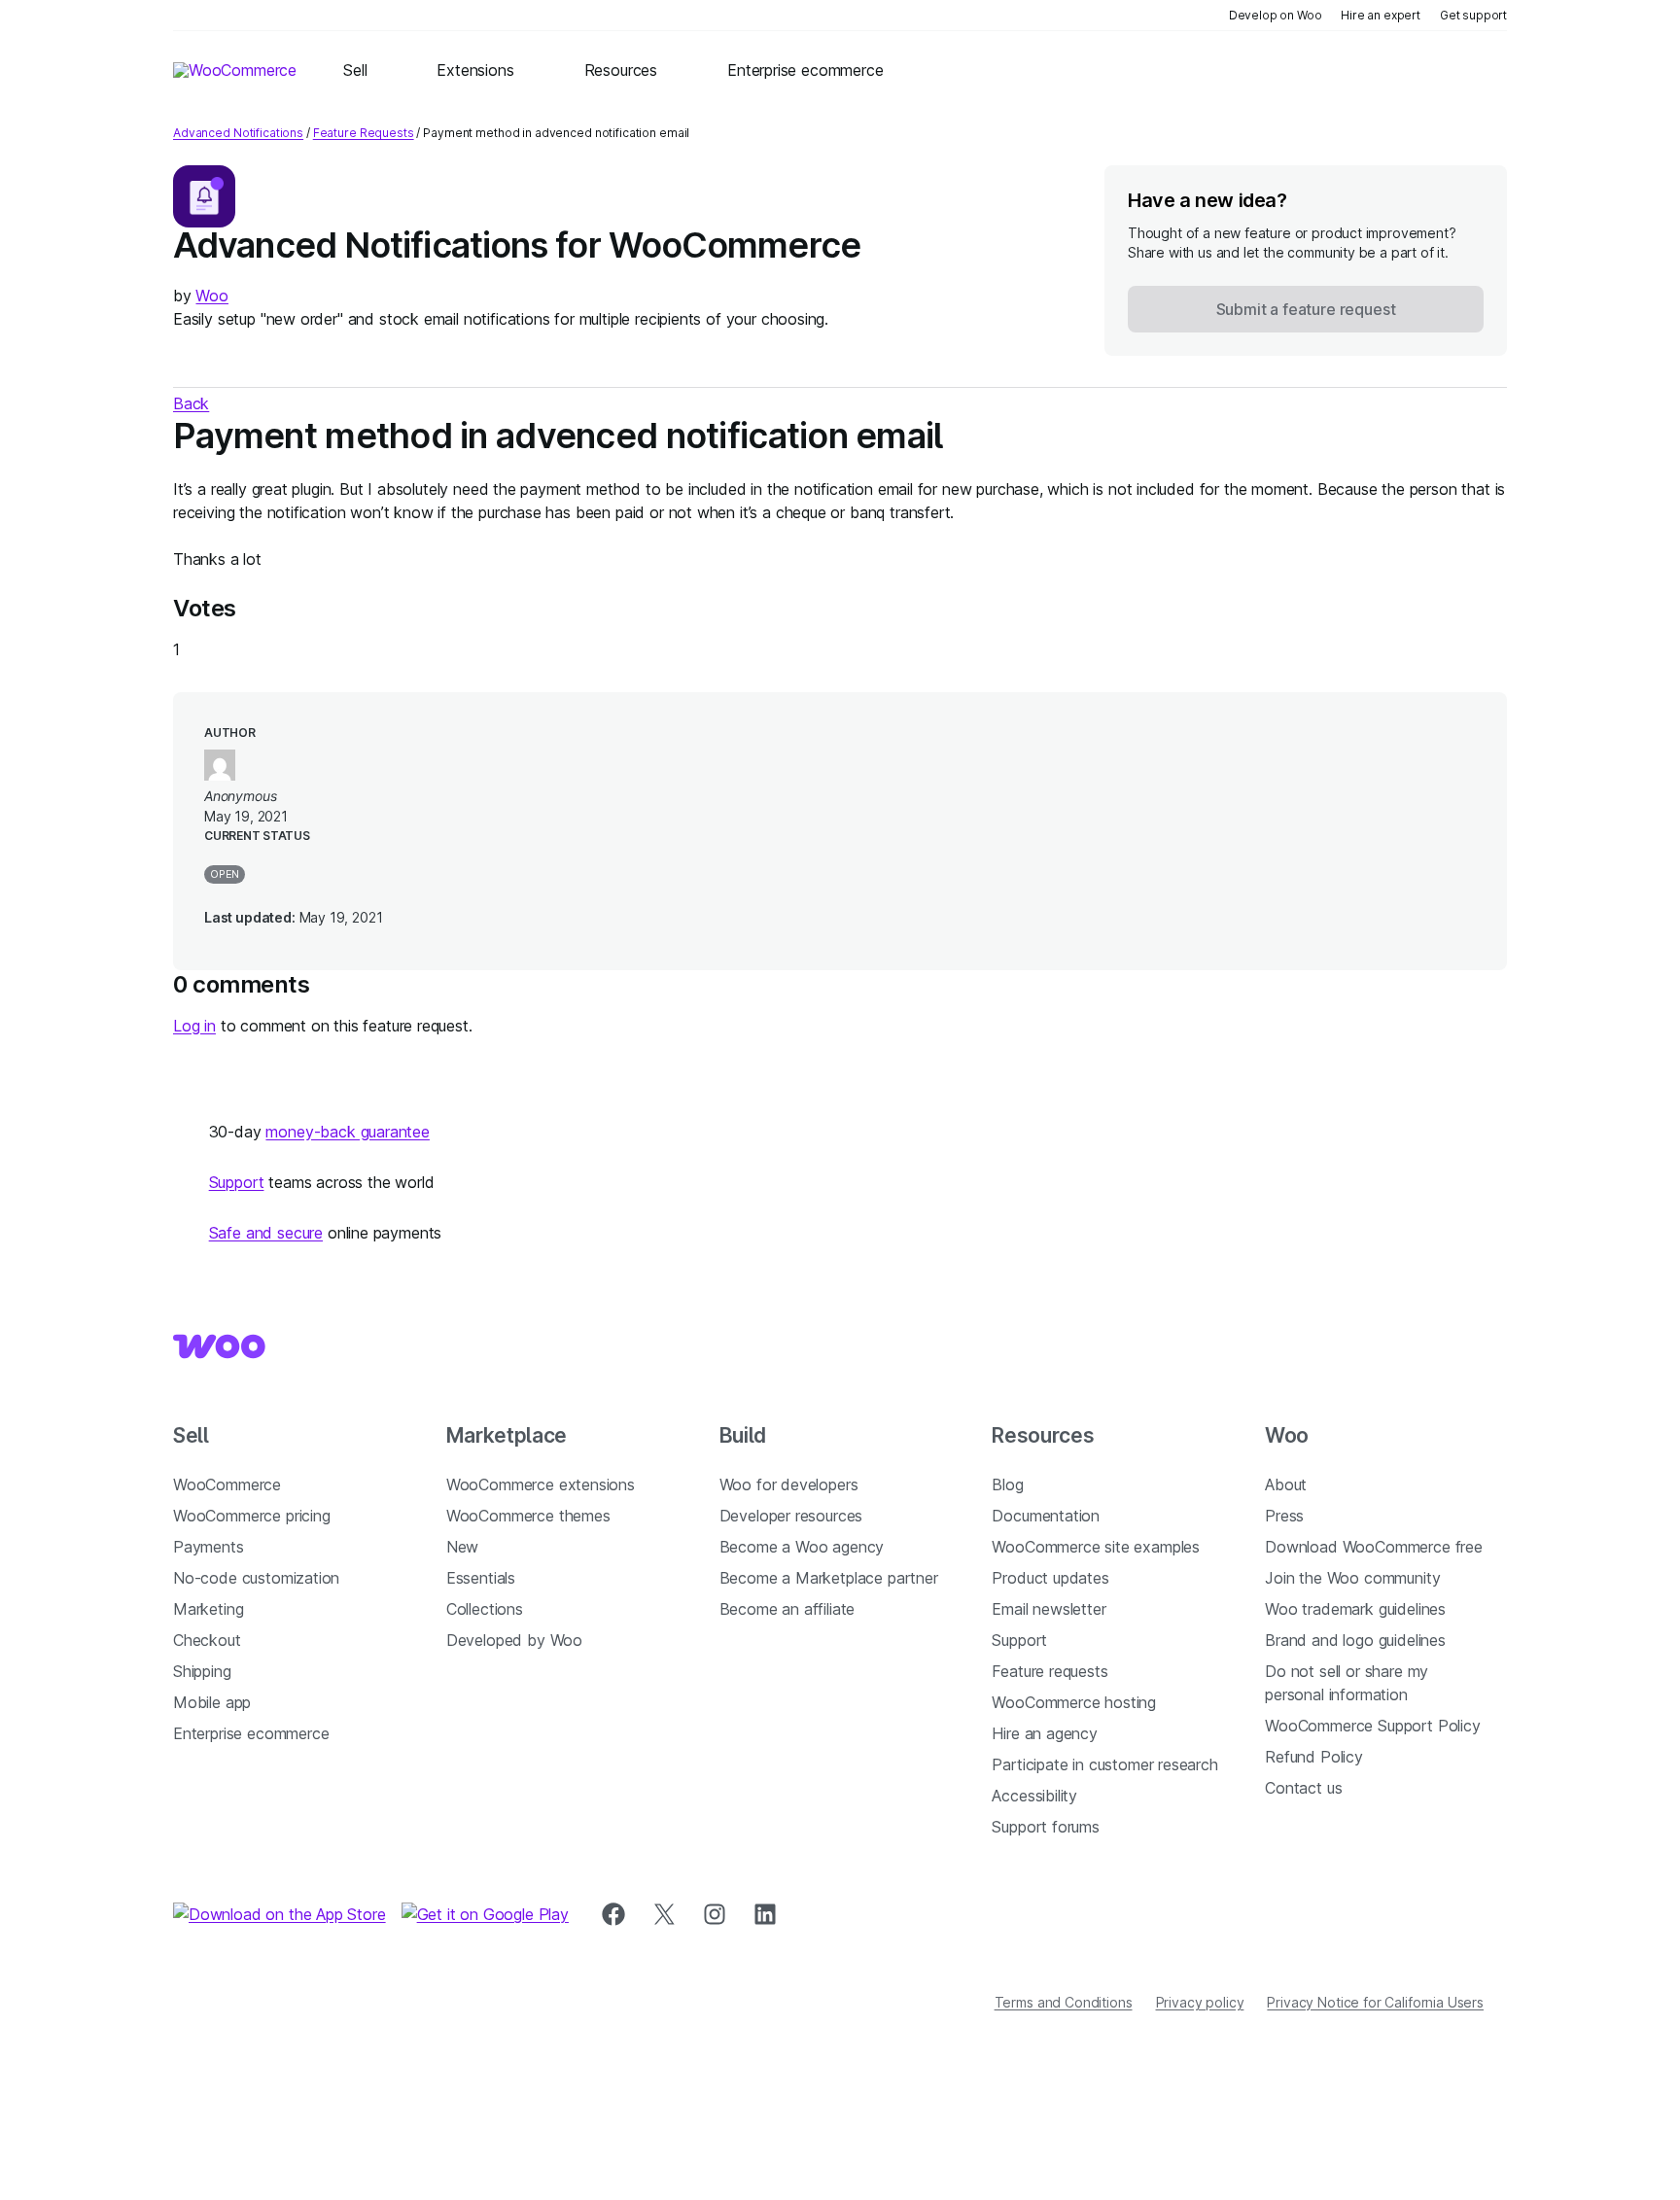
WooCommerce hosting (1074, 1702)
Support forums (1046, 1827)
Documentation (1046, 1516)
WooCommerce (227, 1484)
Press (1284, 1516)
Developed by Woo (514, 1640)
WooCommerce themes (528, 1516)
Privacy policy (1200, 2002)
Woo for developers (789, 1484)
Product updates (1050, 1578)
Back (191, 403)
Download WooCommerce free (1374, 1547)
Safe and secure (266, 1233)
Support (237, 1182)
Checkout (207, 1640)
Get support (1473, 15)
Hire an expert (1381, 15)
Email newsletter (1049, 1609)
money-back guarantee (347, 1132)
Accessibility (1034, 1796)
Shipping (202, 1671)
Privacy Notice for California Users (1375, 2002)
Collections (485, 1609)
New (462, 1547)
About (1286, 1484)
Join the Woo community (1352, 1578)
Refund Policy (1314, 1757)
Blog (1007, 1484)
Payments (209, 1547)
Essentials (481, 1578)
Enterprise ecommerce (251, 1733)
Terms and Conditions (1064, 2002)
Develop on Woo (1276, 15)
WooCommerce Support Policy (1372, 1726)
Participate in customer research (1104, 1764)
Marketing (208, 1609)
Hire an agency (1045, 1733)
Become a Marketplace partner (829, 1578)
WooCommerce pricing (252, 1516)
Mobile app (212, 1702)
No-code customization (256, 1578)
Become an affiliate (787, 1609)
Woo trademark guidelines (1355, 1609)
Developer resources (791, 1516)
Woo (211, 296)
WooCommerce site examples (1096, 1547)
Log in (194, 1026)
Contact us (1303, 1788)
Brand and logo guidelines (1355, 1640)
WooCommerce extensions (541, 1484)
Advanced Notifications (238, 133)
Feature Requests (364, 133)
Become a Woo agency (802, 1547)
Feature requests (1050, 1671)
